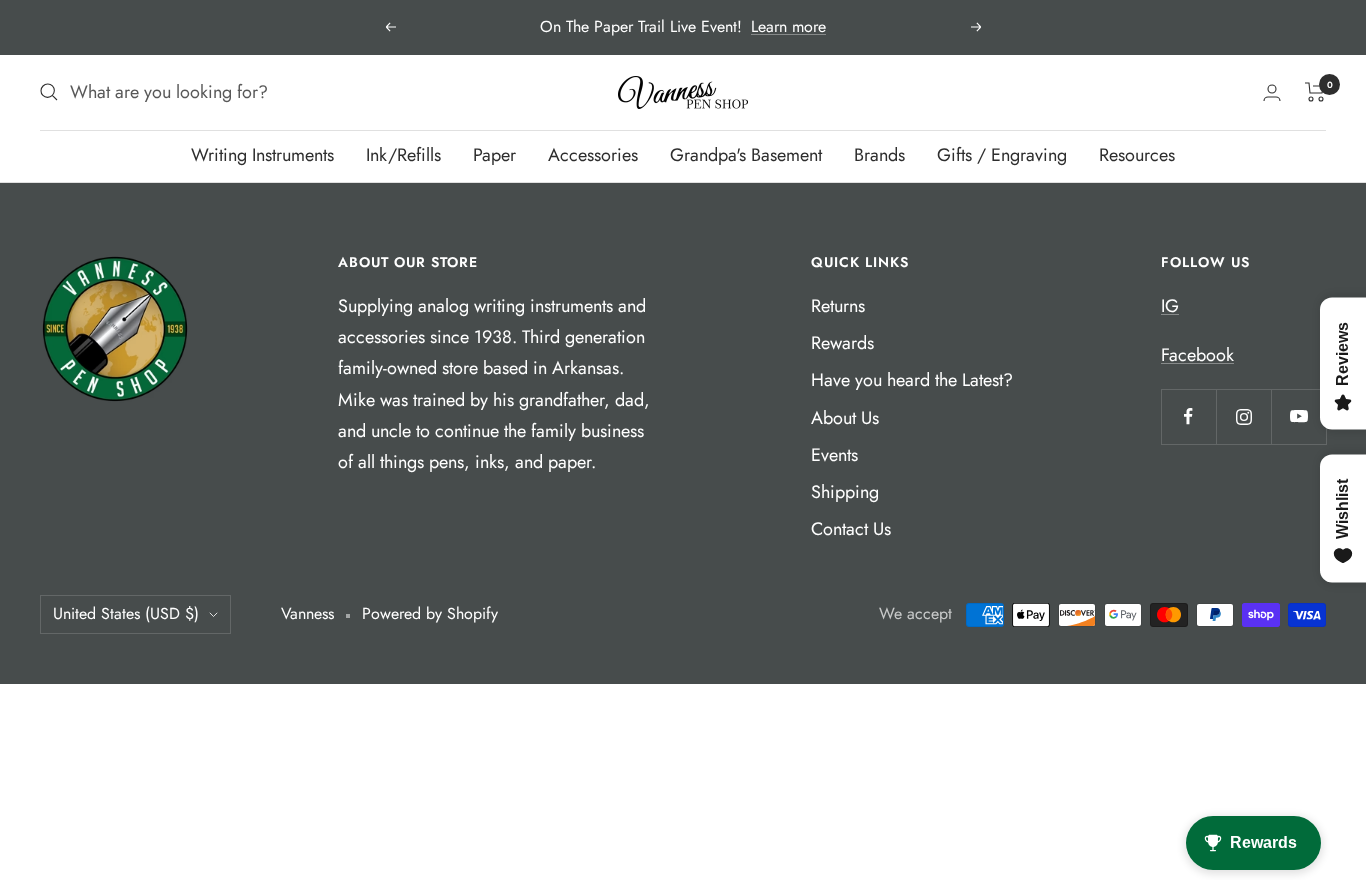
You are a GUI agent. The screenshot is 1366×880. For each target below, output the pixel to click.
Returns (838, 306)
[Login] (1272, 92)
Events (834, 455)
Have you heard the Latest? (912, 380)
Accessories (593, 155)
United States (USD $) (126, 613)
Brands (879, 155)
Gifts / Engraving (1002, 155)
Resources (1137, 155)
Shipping (845, 492)
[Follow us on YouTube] (1298, 416)
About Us (845, 418)
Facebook (1197, 355)
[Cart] (1315, 92)
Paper (494, 155)
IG (1170, 306)
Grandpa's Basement (746, 155)
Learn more (788, 26)
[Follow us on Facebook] (1188, 416)
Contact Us (851, 529)
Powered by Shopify (430, 613)
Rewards (842, 343)
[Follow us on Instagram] (1243, 416)
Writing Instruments (262, 155)
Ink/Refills (403, 155)
